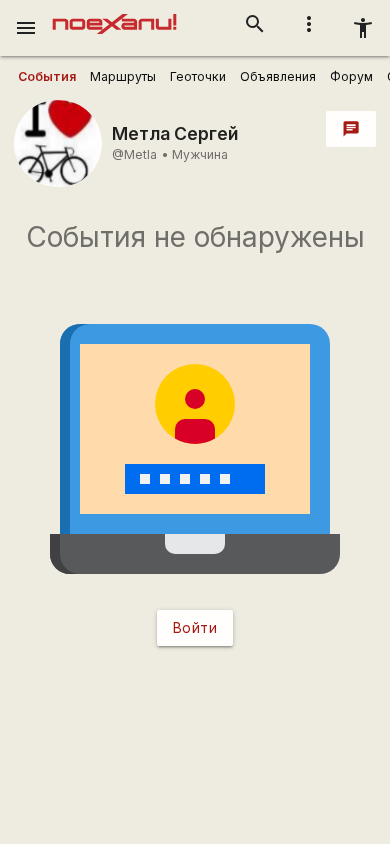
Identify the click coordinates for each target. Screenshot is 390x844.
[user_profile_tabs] (47, 77)
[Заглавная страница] (114, 14)
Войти (195, 627)
